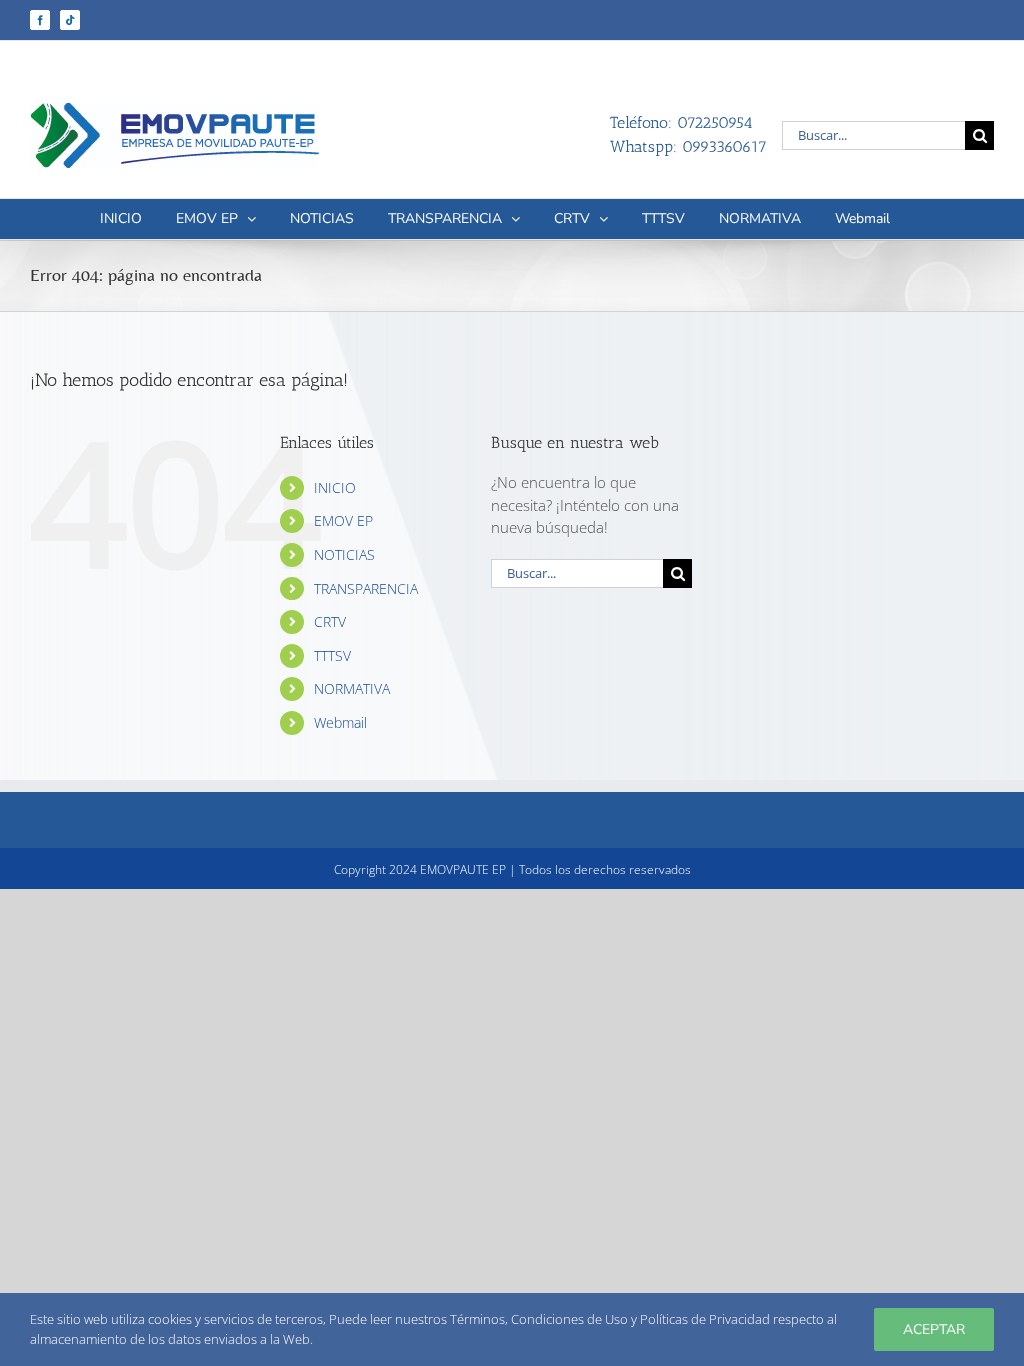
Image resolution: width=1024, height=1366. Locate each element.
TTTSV (332, 655)
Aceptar (934, 1329)
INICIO (335, 487)
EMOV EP (343, 520)
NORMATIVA (352, 688)
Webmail (340, 722)
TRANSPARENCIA (366, 588)
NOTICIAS (344, 554)
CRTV (330, 621)
